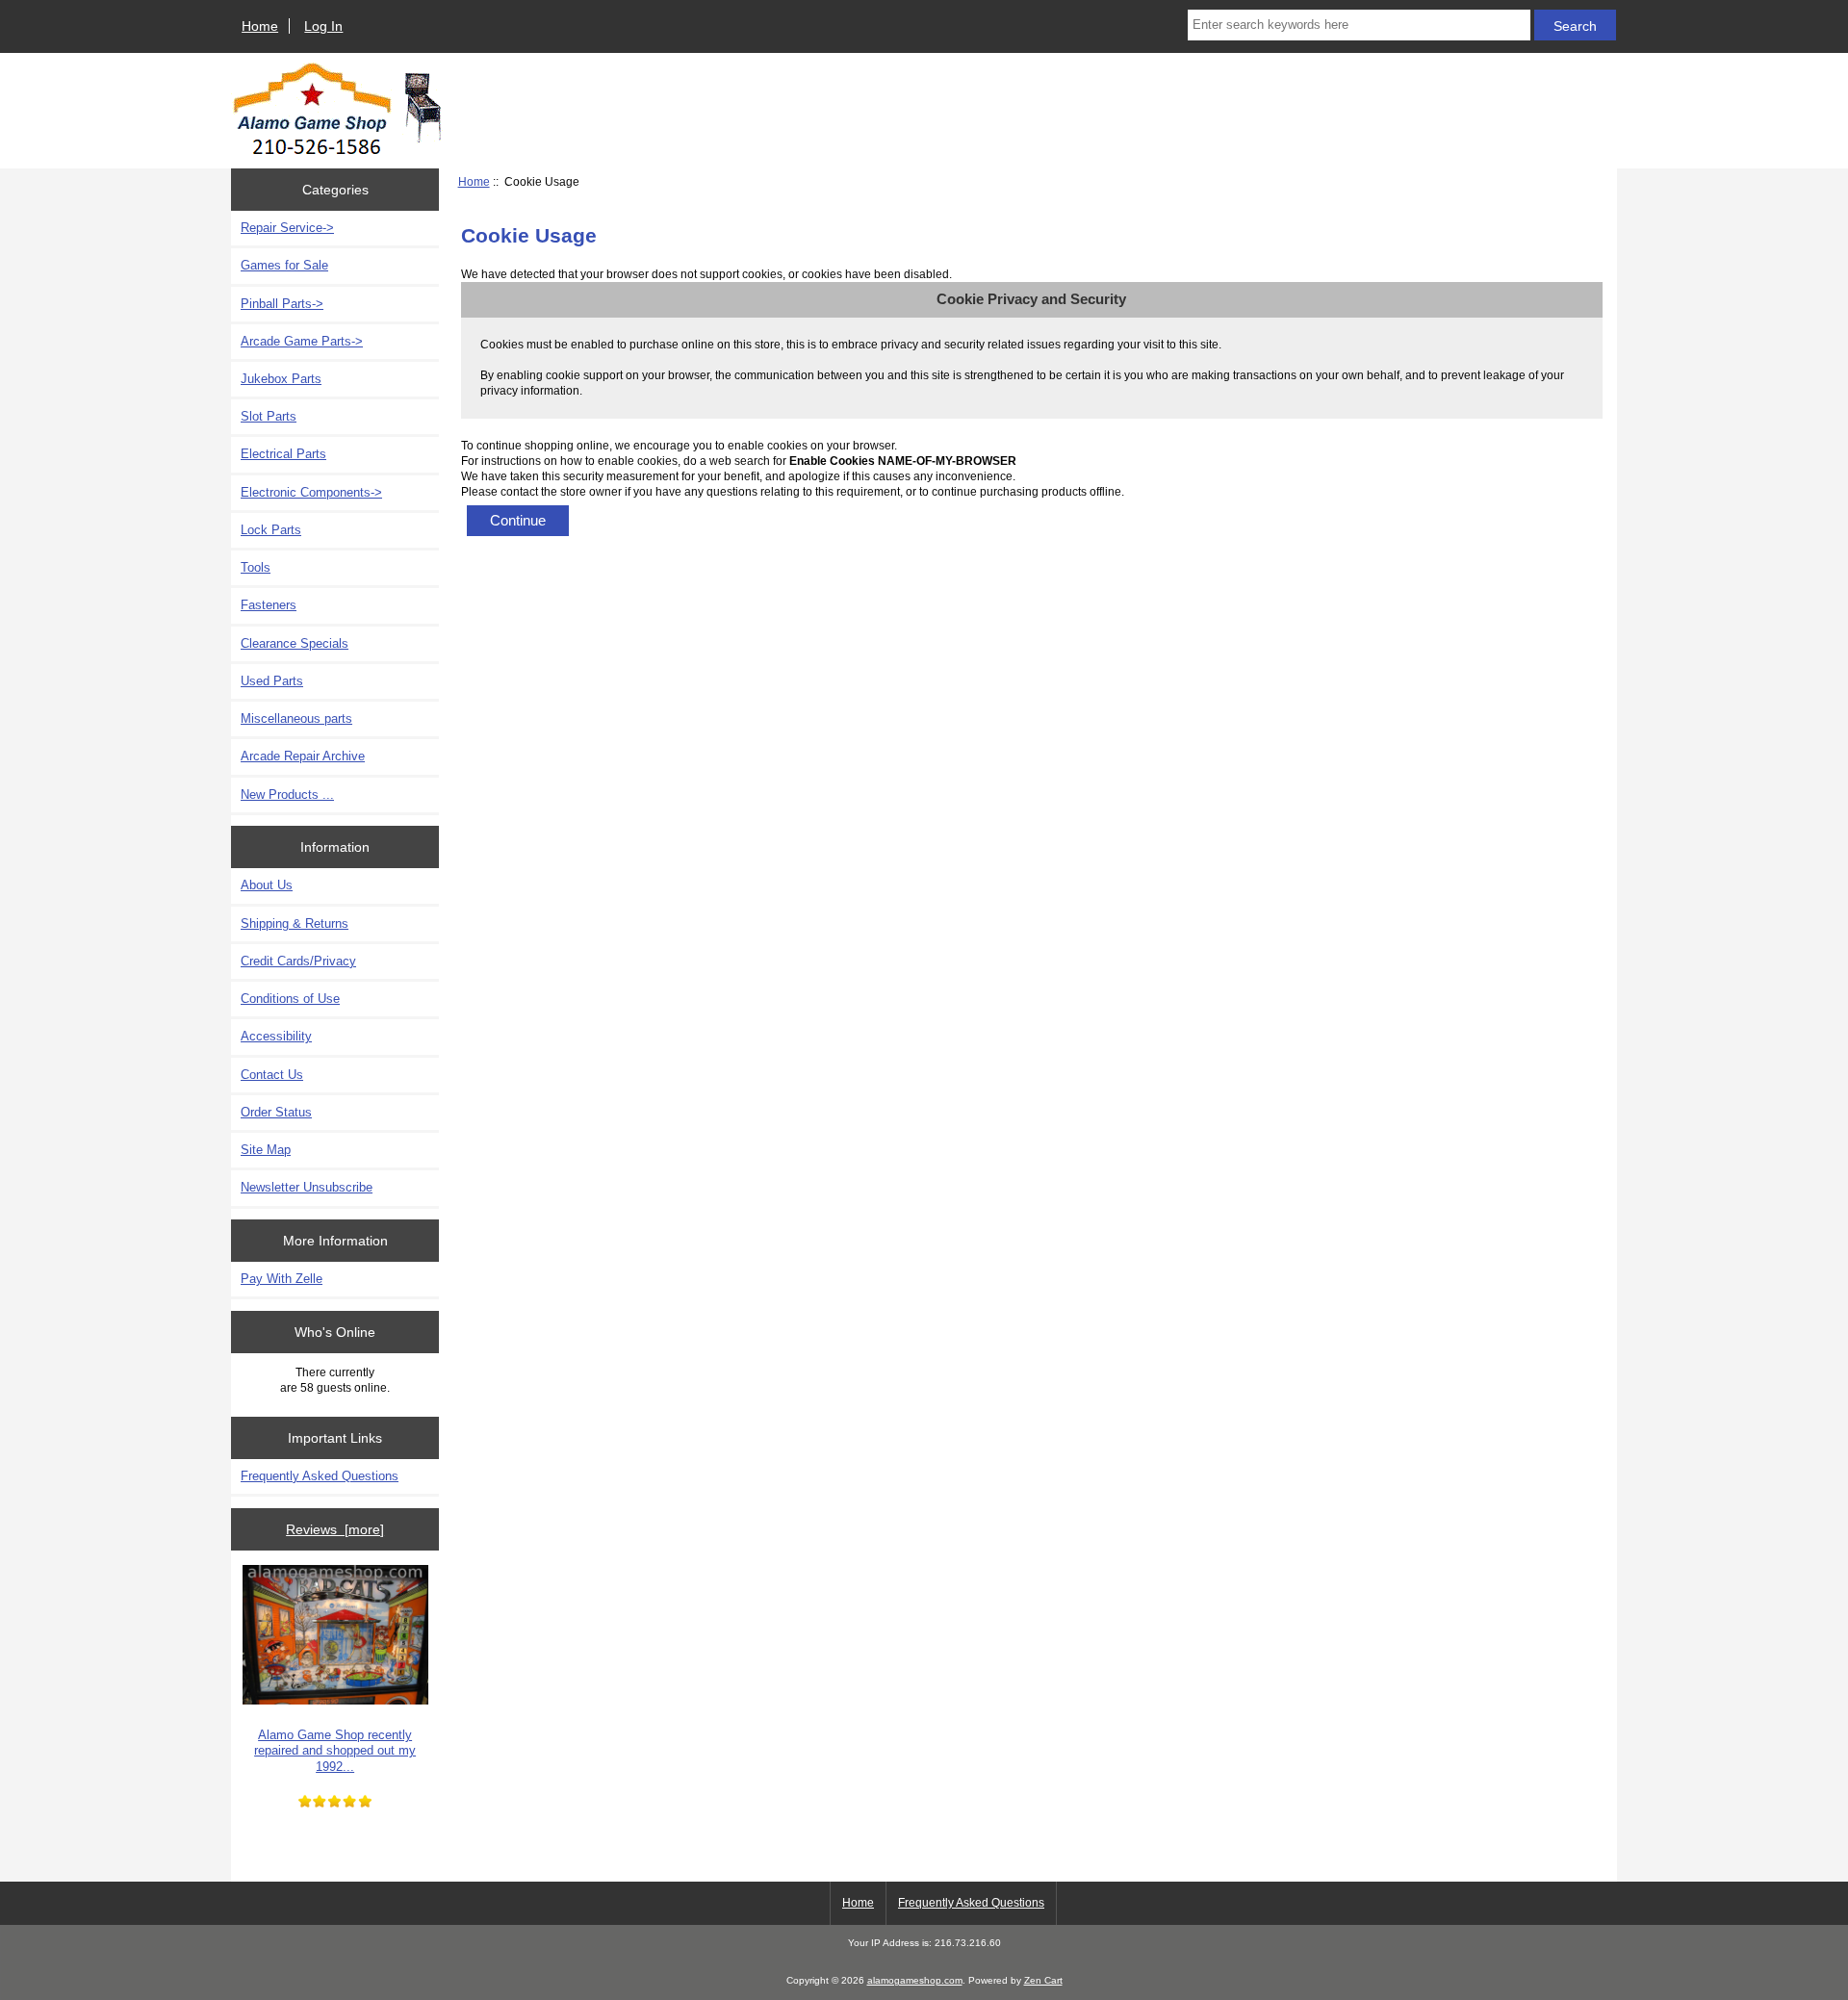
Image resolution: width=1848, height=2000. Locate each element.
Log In (323, 26)
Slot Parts (269, 416)
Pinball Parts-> (282, 304)
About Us (267, 885)
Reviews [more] (335, 1529)
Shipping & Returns (295, 923)
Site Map (266, 1150)
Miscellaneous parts (296, 718)
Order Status (276, 1112)
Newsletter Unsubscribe (307, 1187)
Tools (256, 567)
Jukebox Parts (281, 379)
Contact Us (272, 1075)
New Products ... (287, 795)
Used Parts (272, 681)
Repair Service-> (287, 228)
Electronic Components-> (311, 492)
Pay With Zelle (282, 1279)
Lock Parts (271, 530)
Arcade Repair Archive (303, 756)
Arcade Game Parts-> (302, 341)
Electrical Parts (283, 454)
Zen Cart (1043, 1980)
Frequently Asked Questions (320, 1476)
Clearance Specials (295, 643)
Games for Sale (284, 265)
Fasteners (269, 605)
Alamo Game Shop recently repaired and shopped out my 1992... (335, 1750)
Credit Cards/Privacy (298, 961)
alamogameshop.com (915, 1980)
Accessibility (276, 1036)
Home (260, 26)
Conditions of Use (290, 999)
